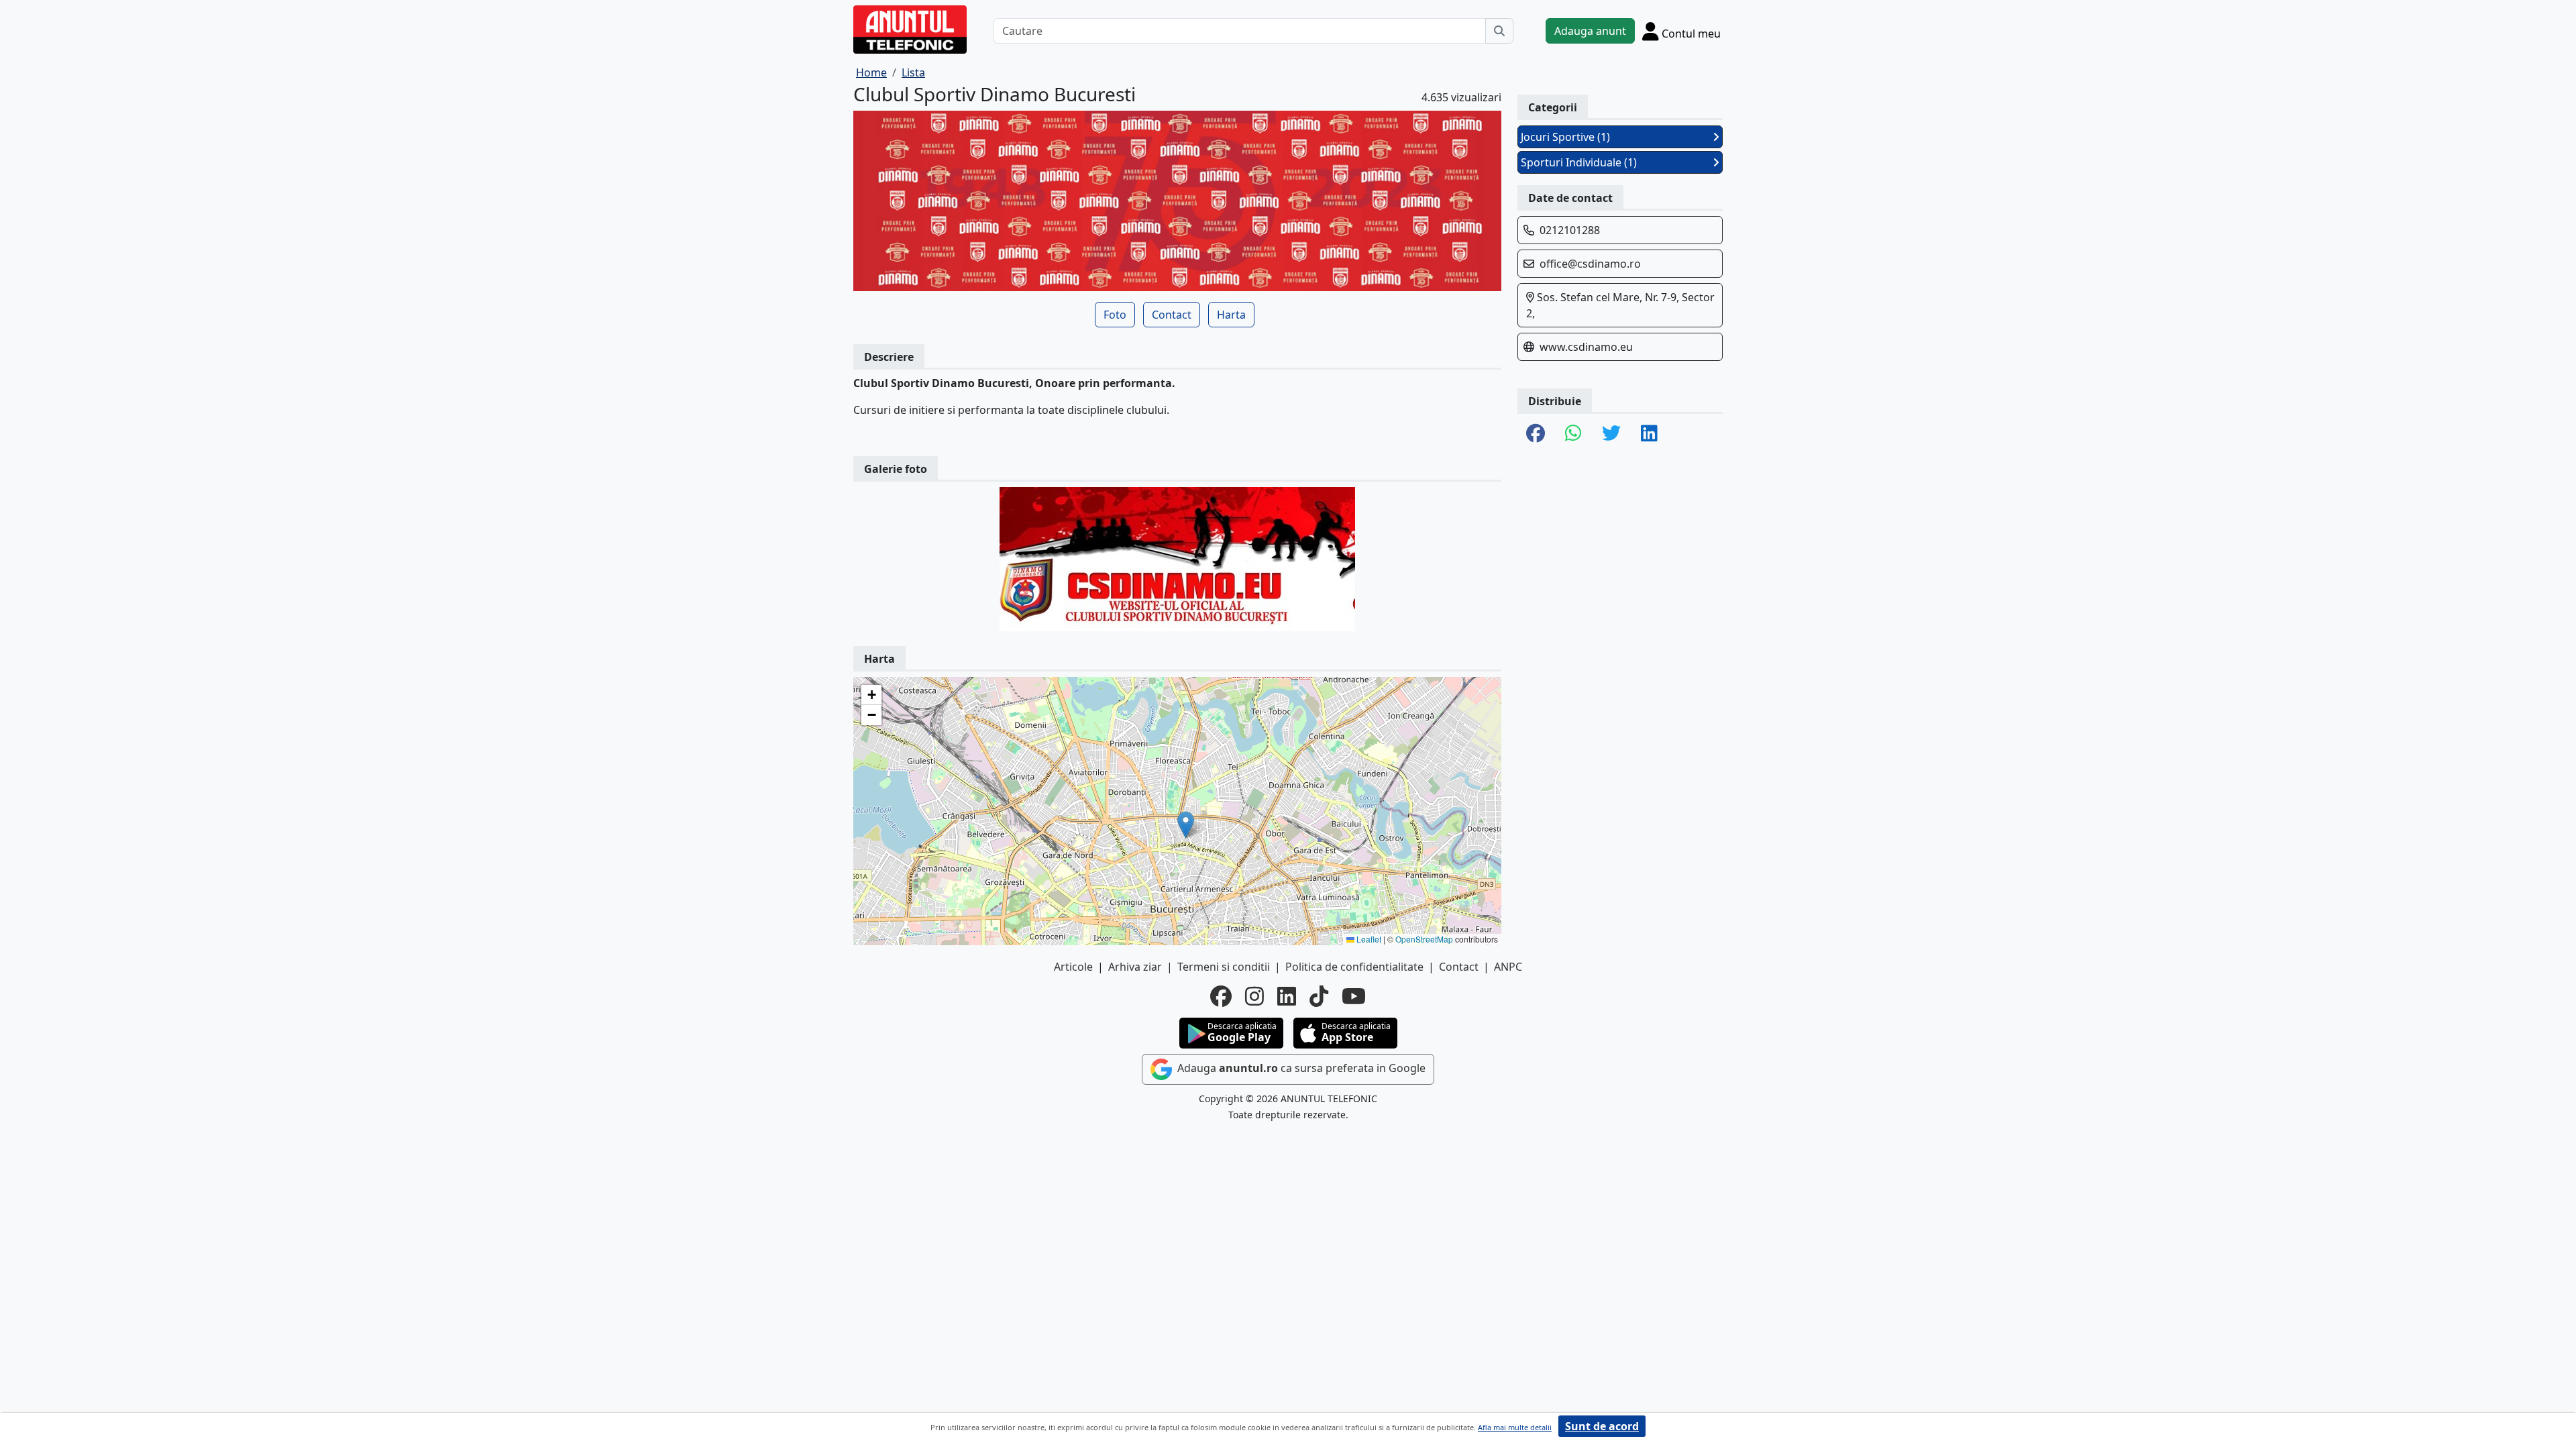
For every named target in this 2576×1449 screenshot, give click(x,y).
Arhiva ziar (1135, 967)
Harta (1231, 315)
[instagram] (1254, 996)
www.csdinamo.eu (1586, 347)
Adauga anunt (1590, 31)
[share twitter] (1611, 434)
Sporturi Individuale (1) (1579, 162)
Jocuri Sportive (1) (1565, 137)
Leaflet (1368, 939)
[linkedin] (1287, 996)
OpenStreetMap (1424, 939)
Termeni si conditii (1224, 967)
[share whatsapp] (1573, 434)
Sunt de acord (1602, 1426)
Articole (1073, 967)
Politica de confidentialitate (1354, 967)
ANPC (1508, 967)
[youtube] (1354, 996)
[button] (1186, 825)
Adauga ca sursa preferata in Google (1300, 1069)
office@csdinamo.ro (1590, 264)
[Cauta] (1499, 31)
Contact (1172, 315)
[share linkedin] (1649, 434)
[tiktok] (1319, 996)
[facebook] (1221, 996)
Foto (1115, 315)
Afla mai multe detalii (1515, 1427)
